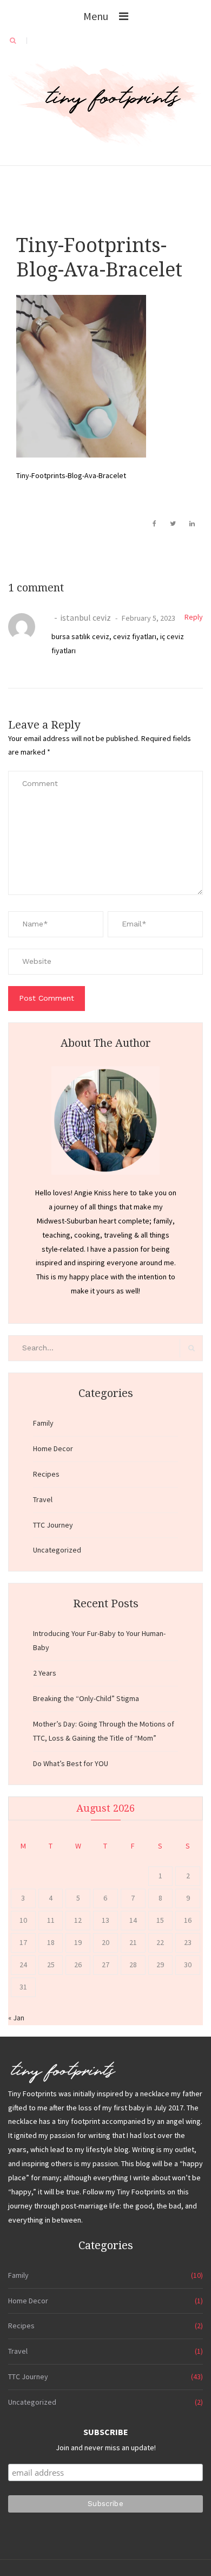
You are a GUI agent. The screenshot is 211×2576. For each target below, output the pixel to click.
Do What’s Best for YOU (71, 1763)
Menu (96, 16)
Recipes (46, 1474)
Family (43, 1423)
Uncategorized (57, 1550)
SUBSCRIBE (106, 2432)
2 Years (45, 1673)
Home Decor (53, 1448)
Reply (194, 617)
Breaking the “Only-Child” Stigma (86, 1698)
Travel (43, 1499)
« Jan (16, 2018)
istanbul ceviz (85, 617)
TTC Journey (53, 1525)
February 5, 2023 (148, 618)
